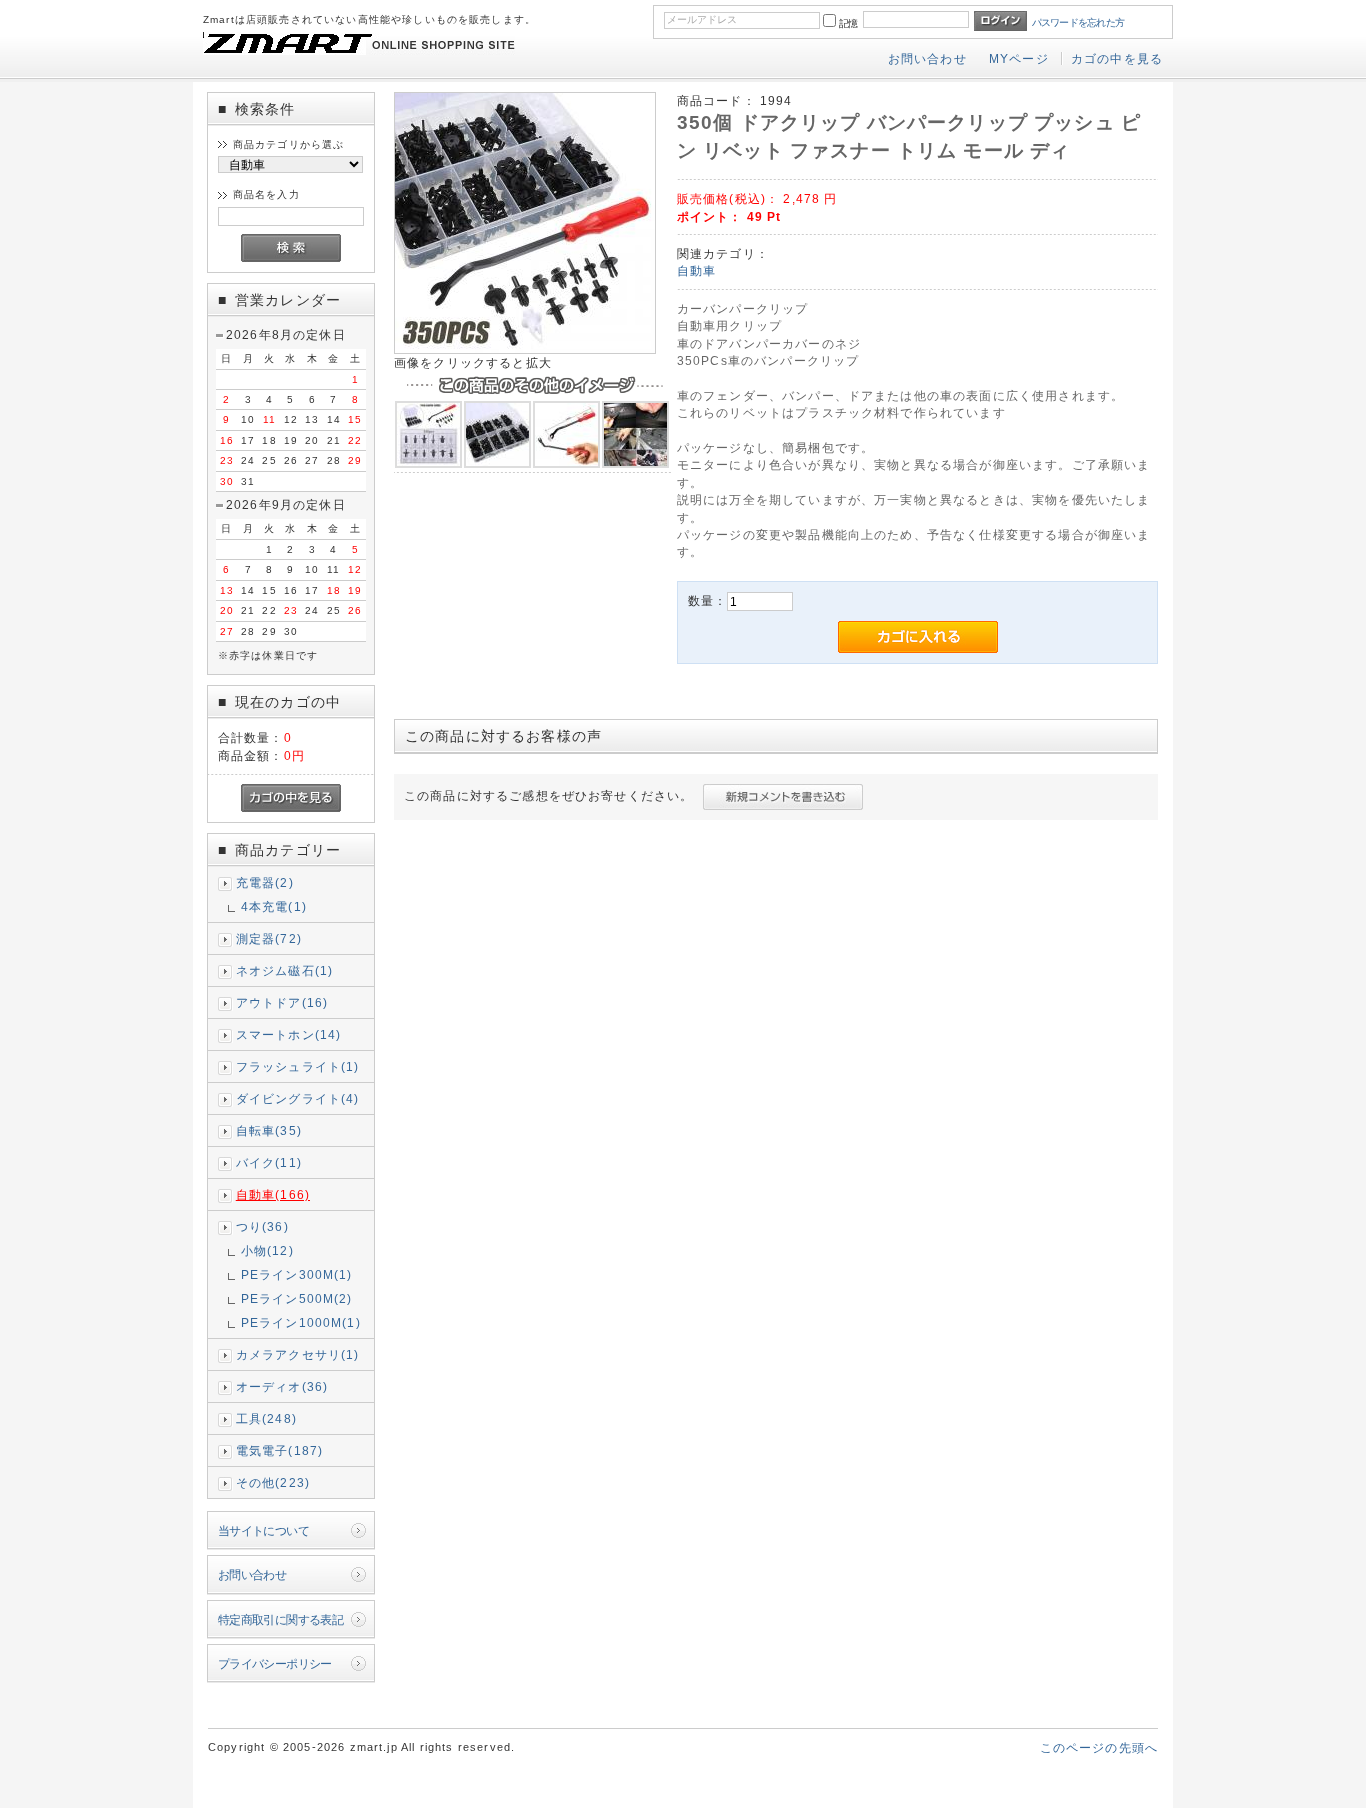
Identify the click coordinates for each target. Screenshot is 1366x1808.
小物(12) (267, 1250)
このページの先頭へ (1099, 1747)
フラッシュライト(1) (298, 1066)
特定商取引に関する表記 (281, 1619)
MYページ (1019, 58)
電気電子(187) (279, 1450)
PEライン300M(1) (297, 1274)
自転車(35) (269, 1130)
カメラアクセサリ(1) (298, 1354)
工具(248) (266, 1418)
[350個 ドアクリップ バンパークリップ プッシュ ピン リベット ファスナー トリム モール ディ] (525, 349)
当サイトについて (263, 1530)
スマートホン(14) (289, 1034)
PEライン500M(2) (297, 1298)
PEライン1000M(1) (301, 1322)
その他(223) (273, 1482)
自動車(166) (273, 1194)
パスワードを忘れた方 (1078, 22)
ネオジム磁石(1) (284, 970)
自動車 (696, 270)
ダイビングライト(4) (298, 1098)
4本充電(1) (274, 906)
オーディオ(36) (282, 1386)
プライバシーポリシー (275, 1663)
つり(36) (262, 1226)
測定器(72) (269, 938)
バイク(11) (269, 1162)
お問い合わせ (927, 58)
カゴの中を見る (1117, 58)
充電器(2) (265, 882)
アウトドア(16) (282, 1002)
